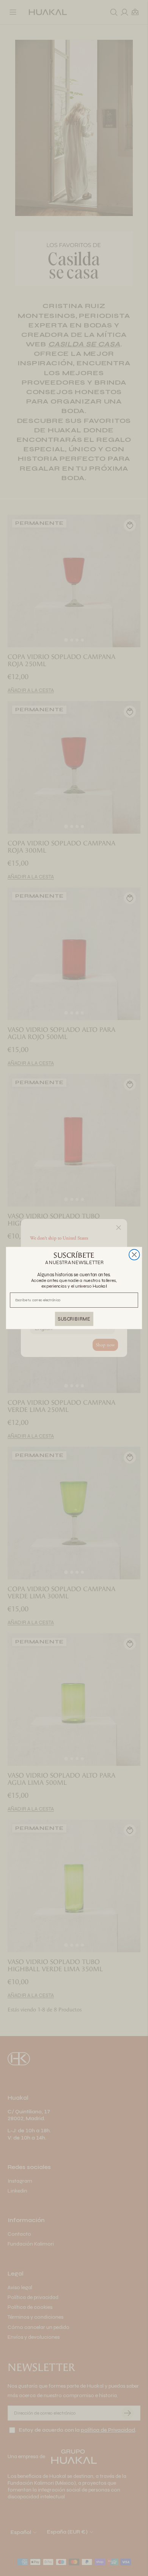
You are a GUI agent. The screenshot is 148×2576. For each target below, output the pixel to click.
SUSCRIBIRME (74, 1319)
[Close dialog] (134, 1255)
